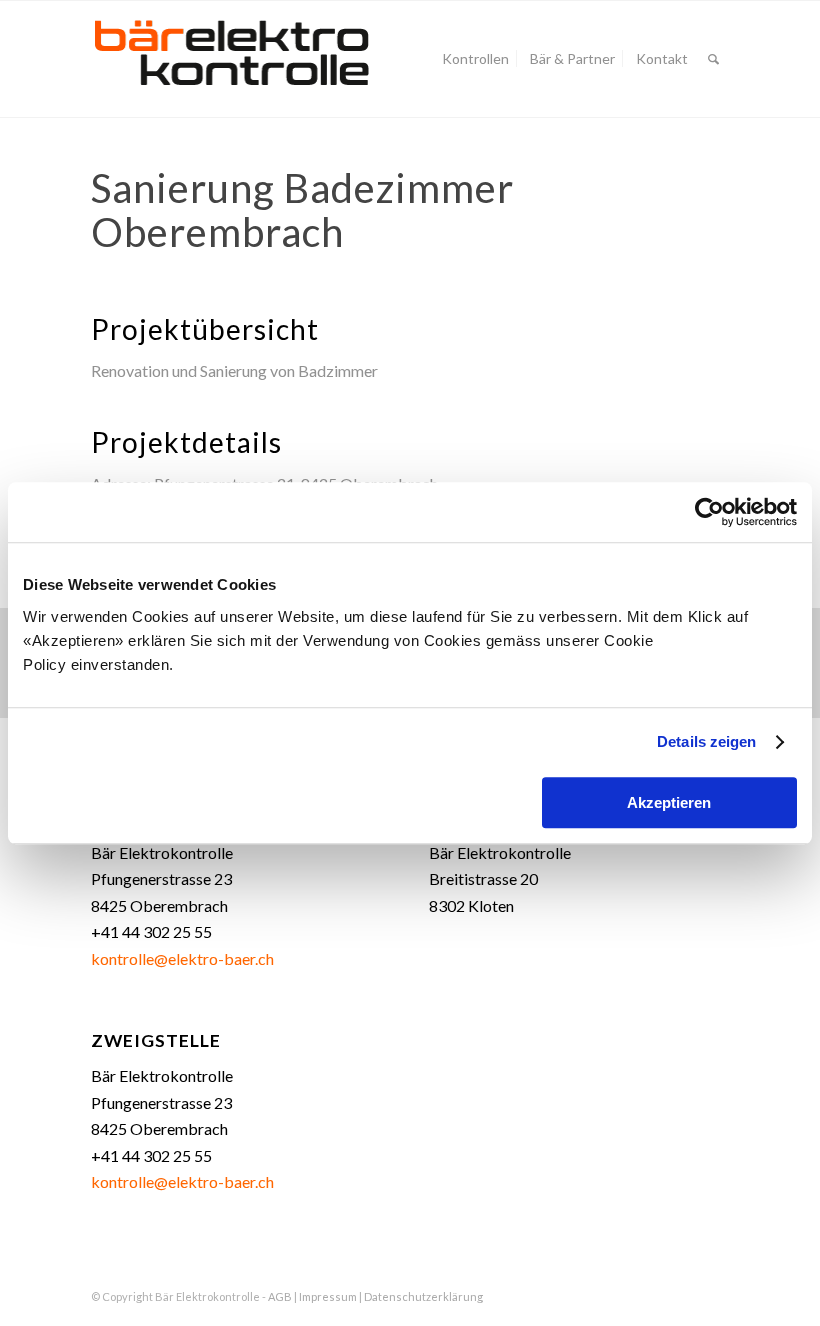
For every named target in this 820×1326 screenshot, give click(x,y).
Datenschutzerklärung (423, 1296)
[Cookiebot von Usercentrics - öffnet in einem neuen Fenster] (709, 512)
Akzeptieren (669, 802)
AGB (280, 1296)
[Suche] (713, 59)
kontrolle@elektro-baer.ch (182, 958)
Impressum (328, 1296)
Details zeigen (706, 741)
